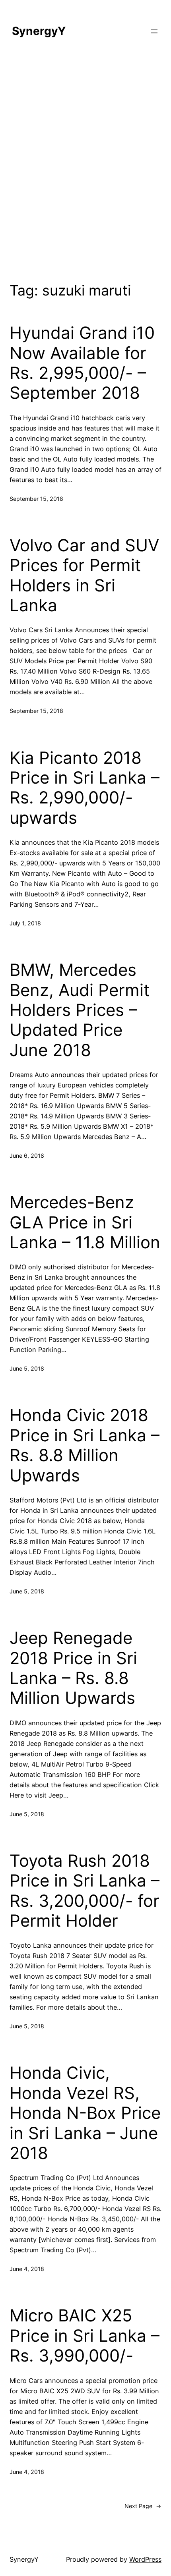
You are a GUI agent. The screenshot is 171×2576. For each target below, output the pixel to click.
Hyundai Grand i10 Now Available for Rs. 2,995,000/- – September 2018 (82, 363)
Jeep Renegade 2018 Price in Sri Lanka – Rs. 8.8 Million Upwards (73, 1668)
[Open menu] (154, 31)
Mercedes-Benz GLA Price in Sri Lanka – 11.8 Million (85, 1222)
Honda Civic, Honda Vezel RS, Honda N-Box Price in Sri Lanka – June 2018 (85, 2113)
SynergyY (39, 31)
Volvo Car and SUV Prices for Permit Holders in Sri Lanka (84, 575)
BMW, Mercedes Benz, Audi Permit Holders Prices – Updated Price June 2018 (80, 1010)
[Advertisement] (85, 165)
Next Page (143, 2506)
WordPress (145, 2559)
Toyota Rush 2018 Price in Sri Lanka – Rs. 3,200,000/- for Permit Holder (85, 1891)
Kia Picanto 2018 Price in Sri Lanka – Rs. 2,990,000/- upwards (85, 788)
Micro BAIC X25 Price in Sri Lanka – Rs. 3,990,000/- (85, 2336)
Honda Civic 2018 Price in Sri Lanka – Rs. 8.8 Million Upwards (85, 1445)
